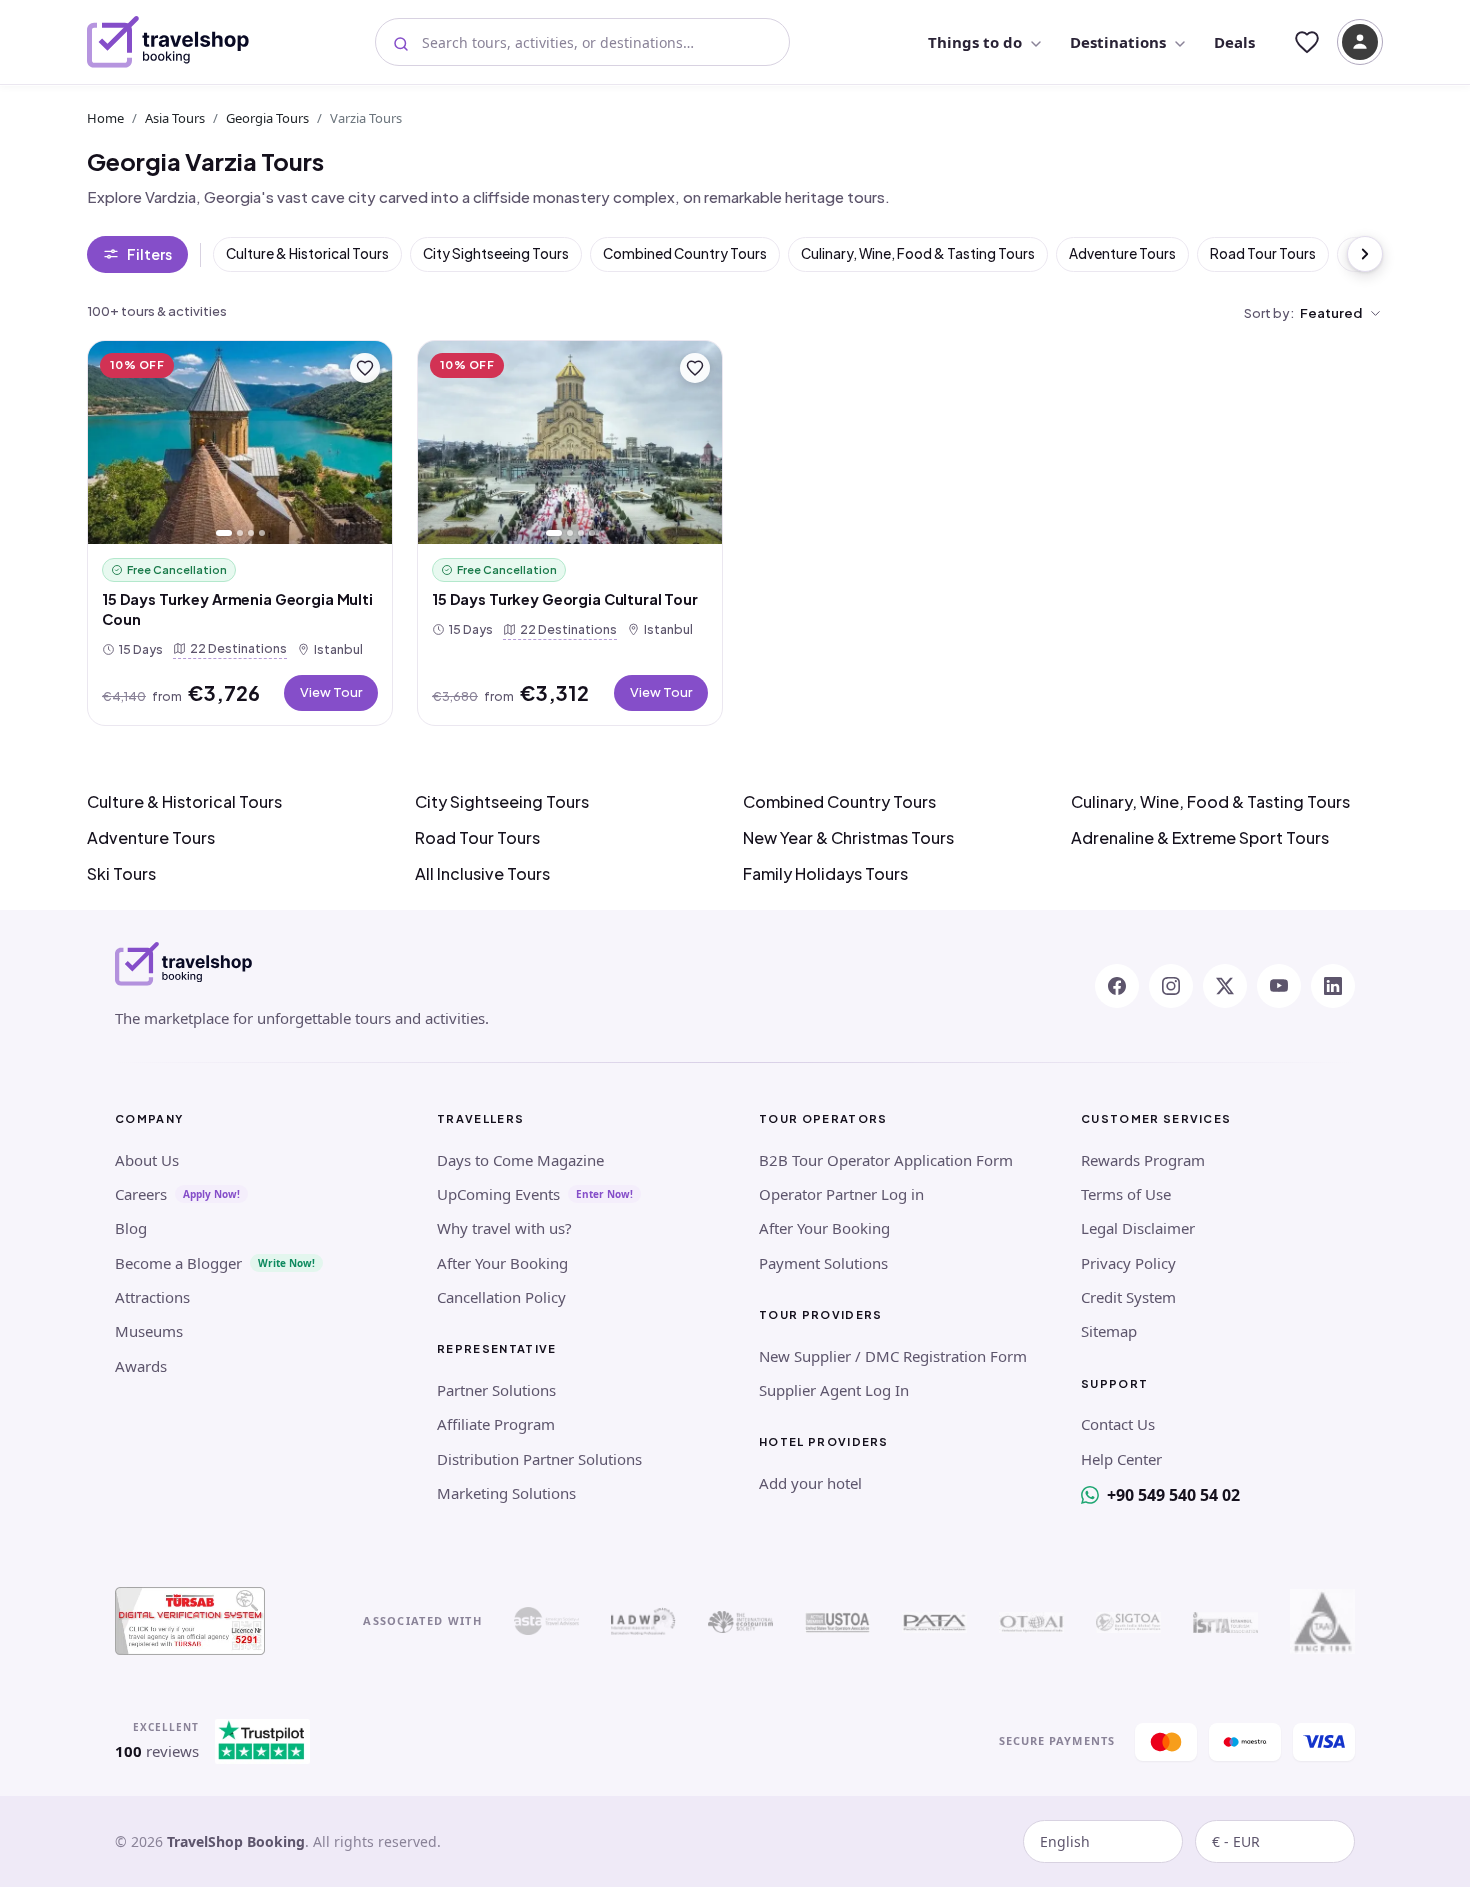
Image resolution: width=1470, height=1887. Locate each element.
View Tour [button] (331, 692)
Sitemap (1109, 1331)
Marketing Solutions (506, 1493)
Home (105, 118)
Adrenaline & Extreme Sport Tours (1200, 837)
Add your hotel (810, 1483)
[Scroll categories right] (1365, 254)
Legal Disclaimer (1138, 1228)
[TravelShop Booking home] (168, 42)
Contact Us (1118, 1424)
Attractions (152, 1297)
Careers (141, 1194)
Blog (131, 1228)
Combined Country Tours (685, 253)
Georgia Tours (267, 118)
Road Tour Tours (1263, 253)
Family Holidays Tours (825, 873)
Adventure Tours (1122, 253)
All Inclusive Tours (482, 873)
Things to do (975, 42)
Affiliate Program (496, 1424)
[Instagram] (1171, 986)
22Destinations (234, 647)
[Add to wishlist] (365, 368)
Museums (149, 1331)
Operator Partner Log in (841, 1194)
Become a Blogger (178, 1263)
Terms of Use (1126, 1194)
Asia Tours (175, 118)
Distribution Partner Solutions (539, 1459)
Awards (141, 1366)
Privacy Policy (1128, 1263)
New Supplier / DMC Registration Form (893, 1356)
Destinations (1118, 42)
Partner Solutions (496, 1390)
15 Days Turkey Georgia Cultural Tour (565, 599)
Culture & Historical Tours (307, 253)
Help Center (1121, 1459)
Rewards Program (1143, 1160)
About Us (147, 1160)
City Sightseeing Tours (496, 253)
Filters (149, 254)
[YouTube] (1279, 986)
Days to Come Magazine (520, 1160)
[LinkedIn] (1333, 986)
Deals (1234, 42)
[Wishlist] (1307, 42)
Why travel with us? (504, 1228)
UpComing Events (498, 1194)
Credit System (1128, 1297)
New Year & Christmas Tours (848, 837)
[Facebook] (1117, 986)
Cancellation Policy (501, 1297)
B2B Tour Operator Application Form (886, 1160)
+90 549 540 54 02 (1173, 1495)
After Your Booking (502, 1263)
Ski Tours (121, 873)
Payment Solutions (823, 1263)
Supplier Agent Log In (834, 1390)
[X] (1225, 986)
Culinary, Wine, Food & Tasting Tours (918, 253)
